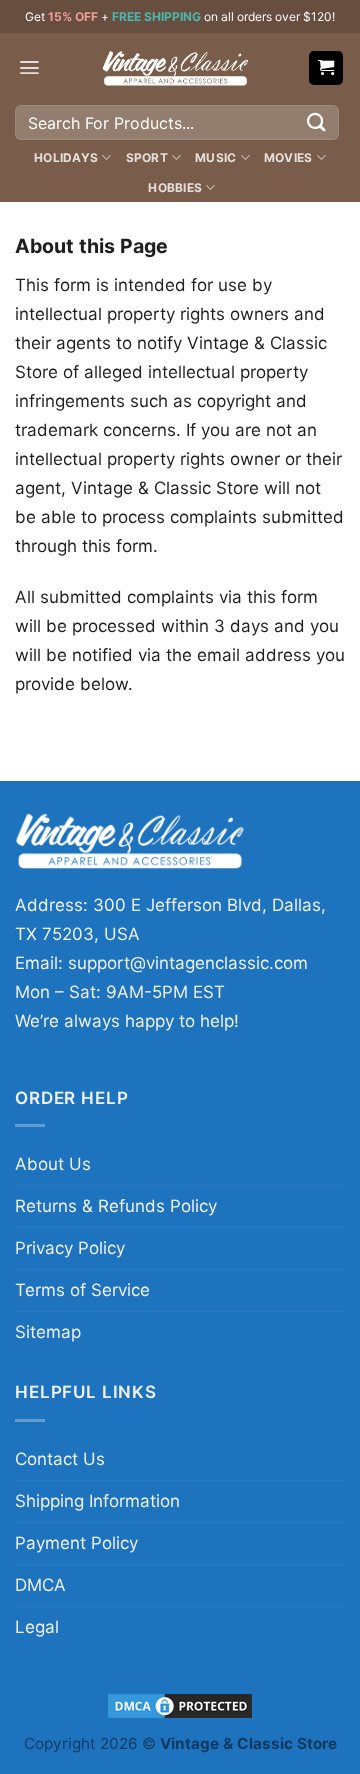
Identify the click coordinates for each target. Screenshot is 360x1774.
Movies (288, 157)
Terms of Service (82, 1290)
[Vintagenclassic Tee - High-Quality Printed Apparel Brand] (175, 68)
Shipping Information (97, 1501)
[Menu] (29, 67)
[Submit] (317, 122)
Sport (147, 157)
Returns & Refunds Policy (116, 1206)
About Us (53, 1164)
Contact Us (60, 1459)
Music (215, 157)
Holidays (66, 157)
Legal (37, 1627)
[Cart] (326, 68)
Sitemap (48, 1332)
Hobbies (175, 187)
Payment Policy (76, 1543)
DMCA (40, 1585)
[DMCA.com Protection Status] (180, 1705)
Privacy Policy (70, 1248)
